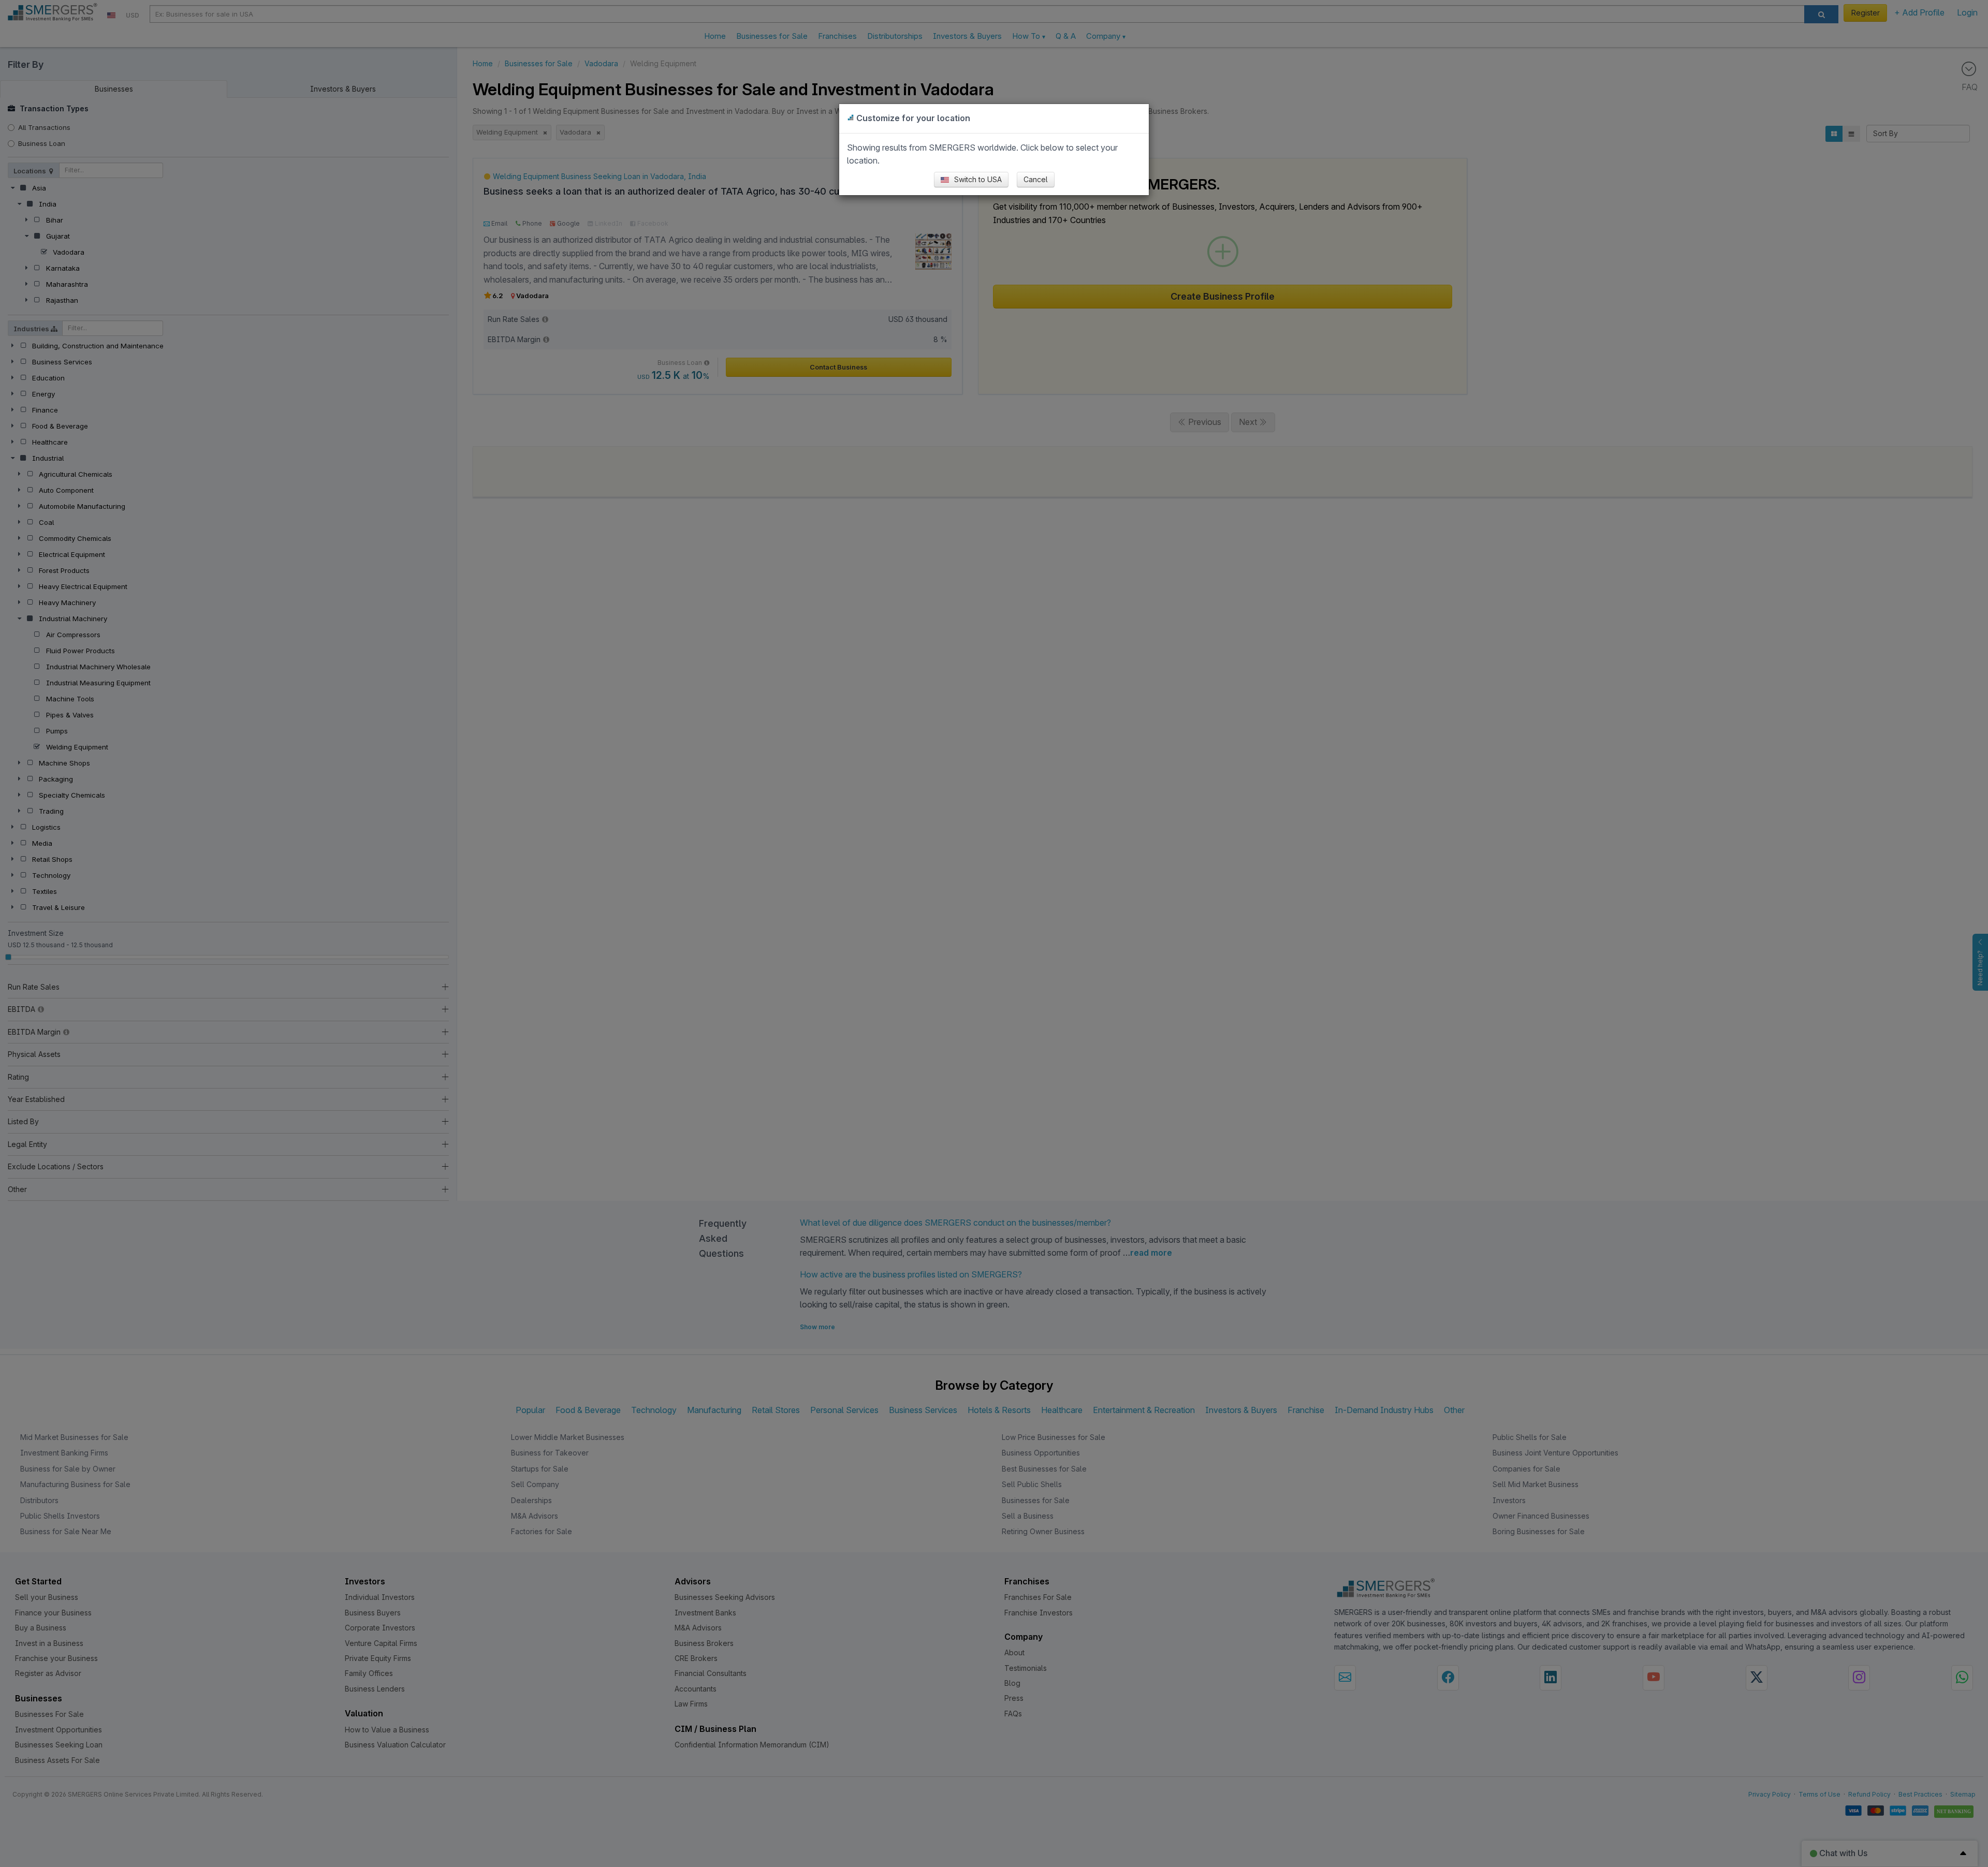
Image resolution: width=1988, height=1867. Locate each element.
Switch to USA (977, 179)
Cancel (1036, 179)
